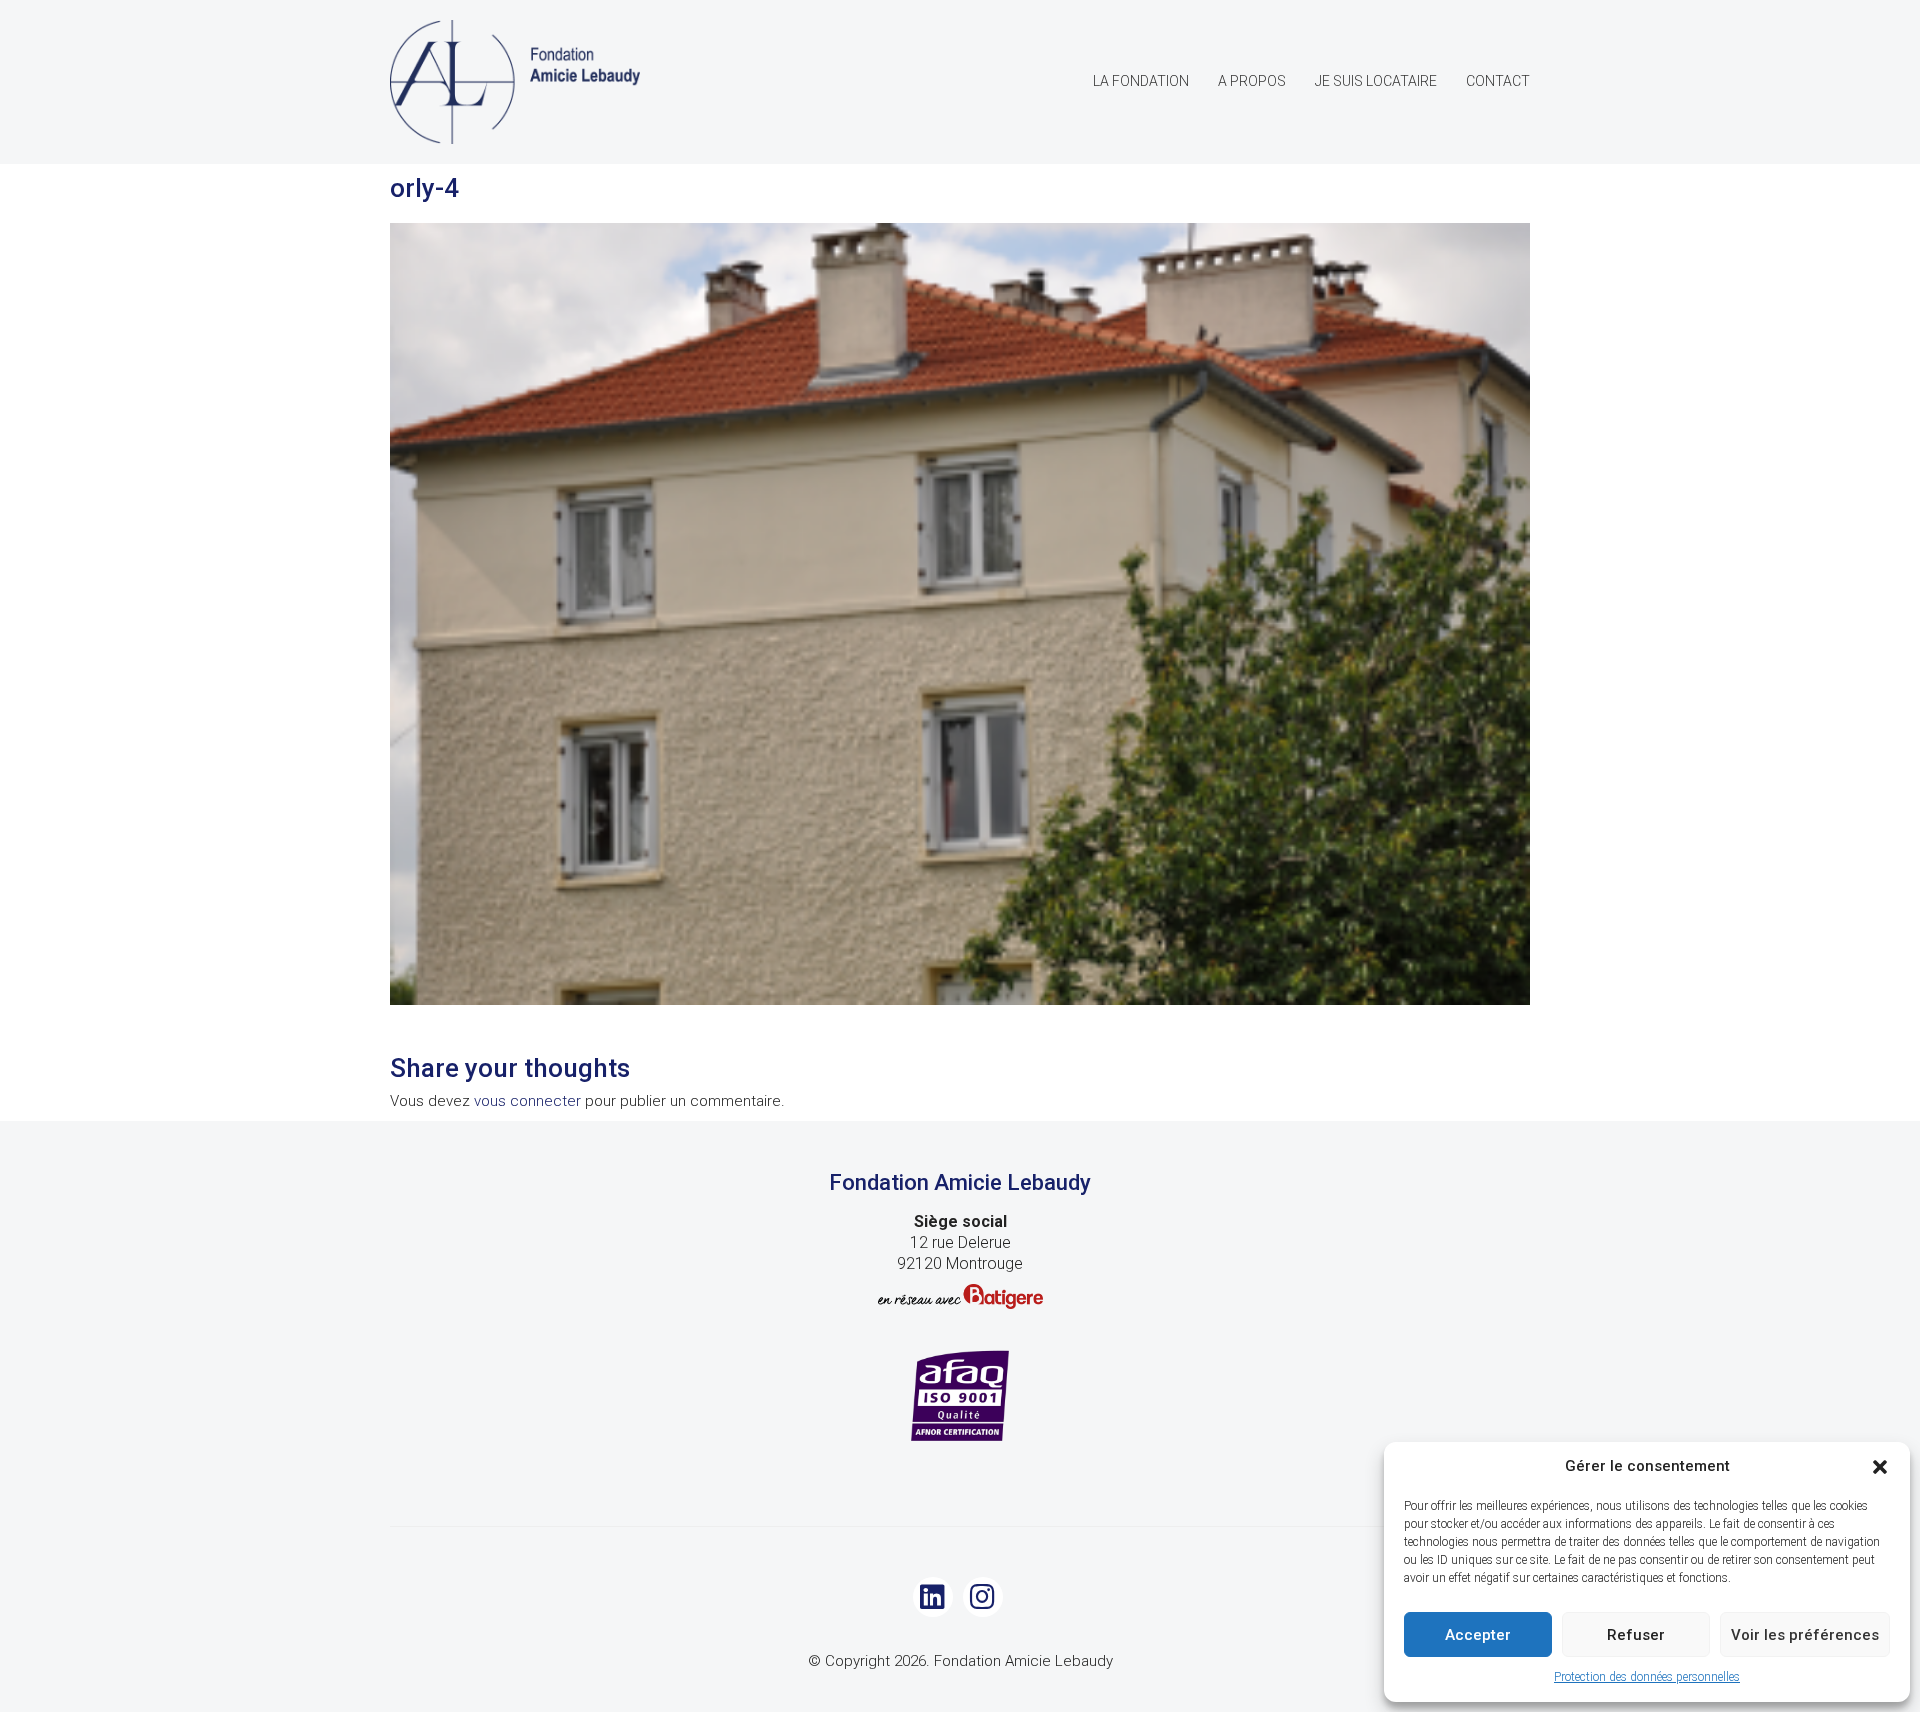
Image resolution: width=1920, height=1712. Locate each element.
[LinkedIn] (933, 1597)
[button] (1880, 1467)
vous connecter (527, 1101)
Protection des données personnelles (1647, 1677)
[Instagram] (983, 1597)
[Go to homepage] (515, 82)
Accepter (1478, 1635)
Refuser (1636, 1635)
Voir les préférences (1805, 1635)
